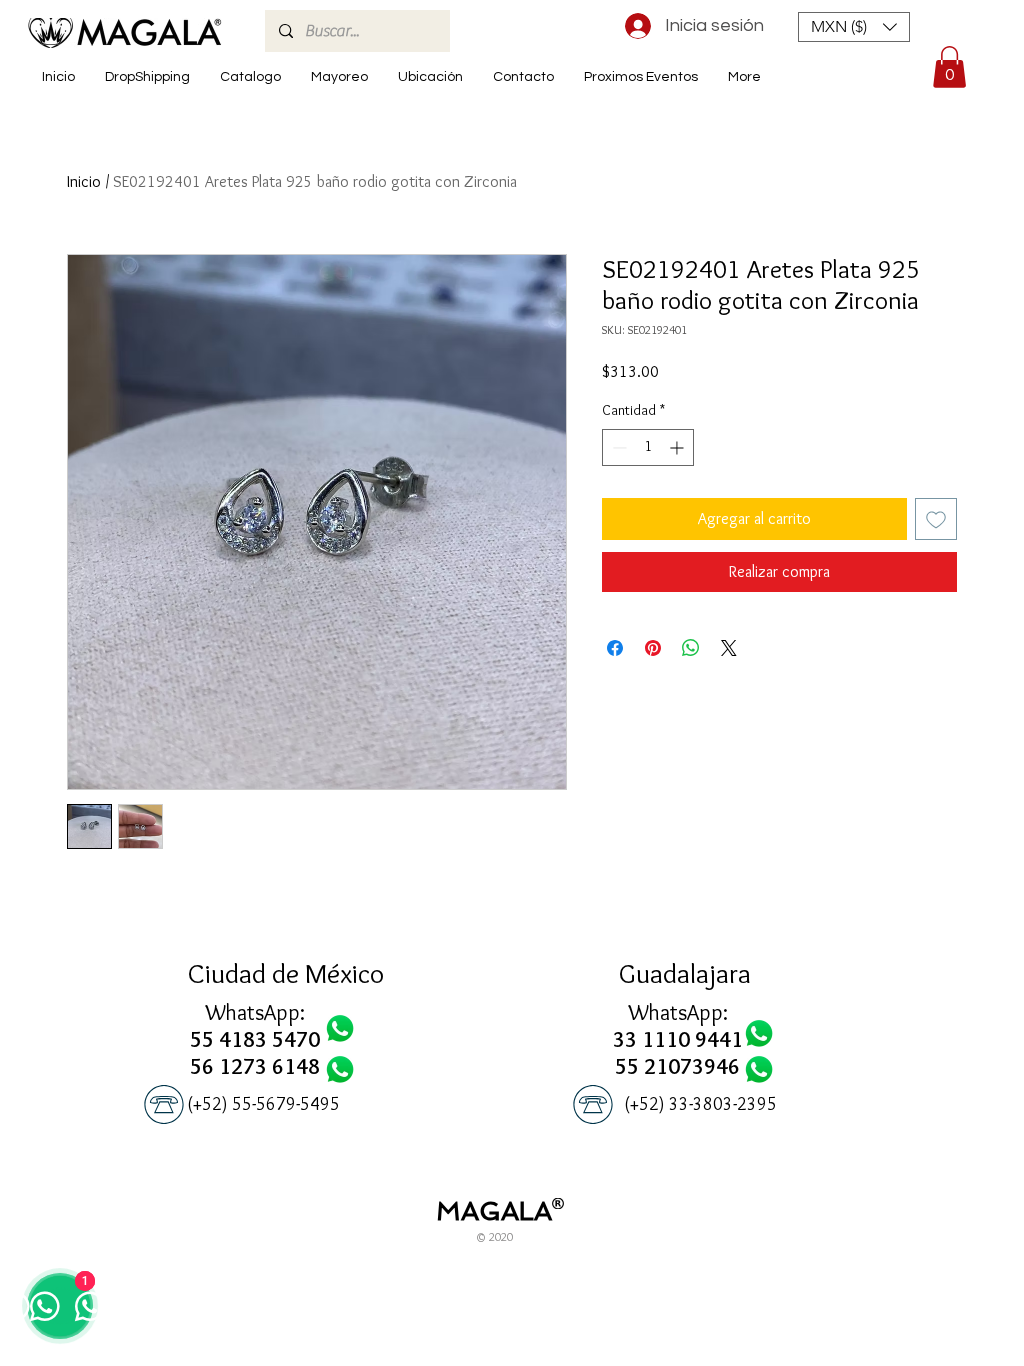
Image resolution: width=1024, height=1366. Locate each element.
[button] (854, 27)
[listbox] (854, 27)
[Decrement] (617, 447)
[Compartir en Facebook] (615, 648)
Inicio (84, 181)
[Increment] (678, 447)
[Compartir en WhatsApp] (691, 648)
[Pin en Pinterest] (653, 648)
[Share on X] (729, 648)
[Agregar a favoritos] (936, 519)
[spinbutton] (648, 447)
